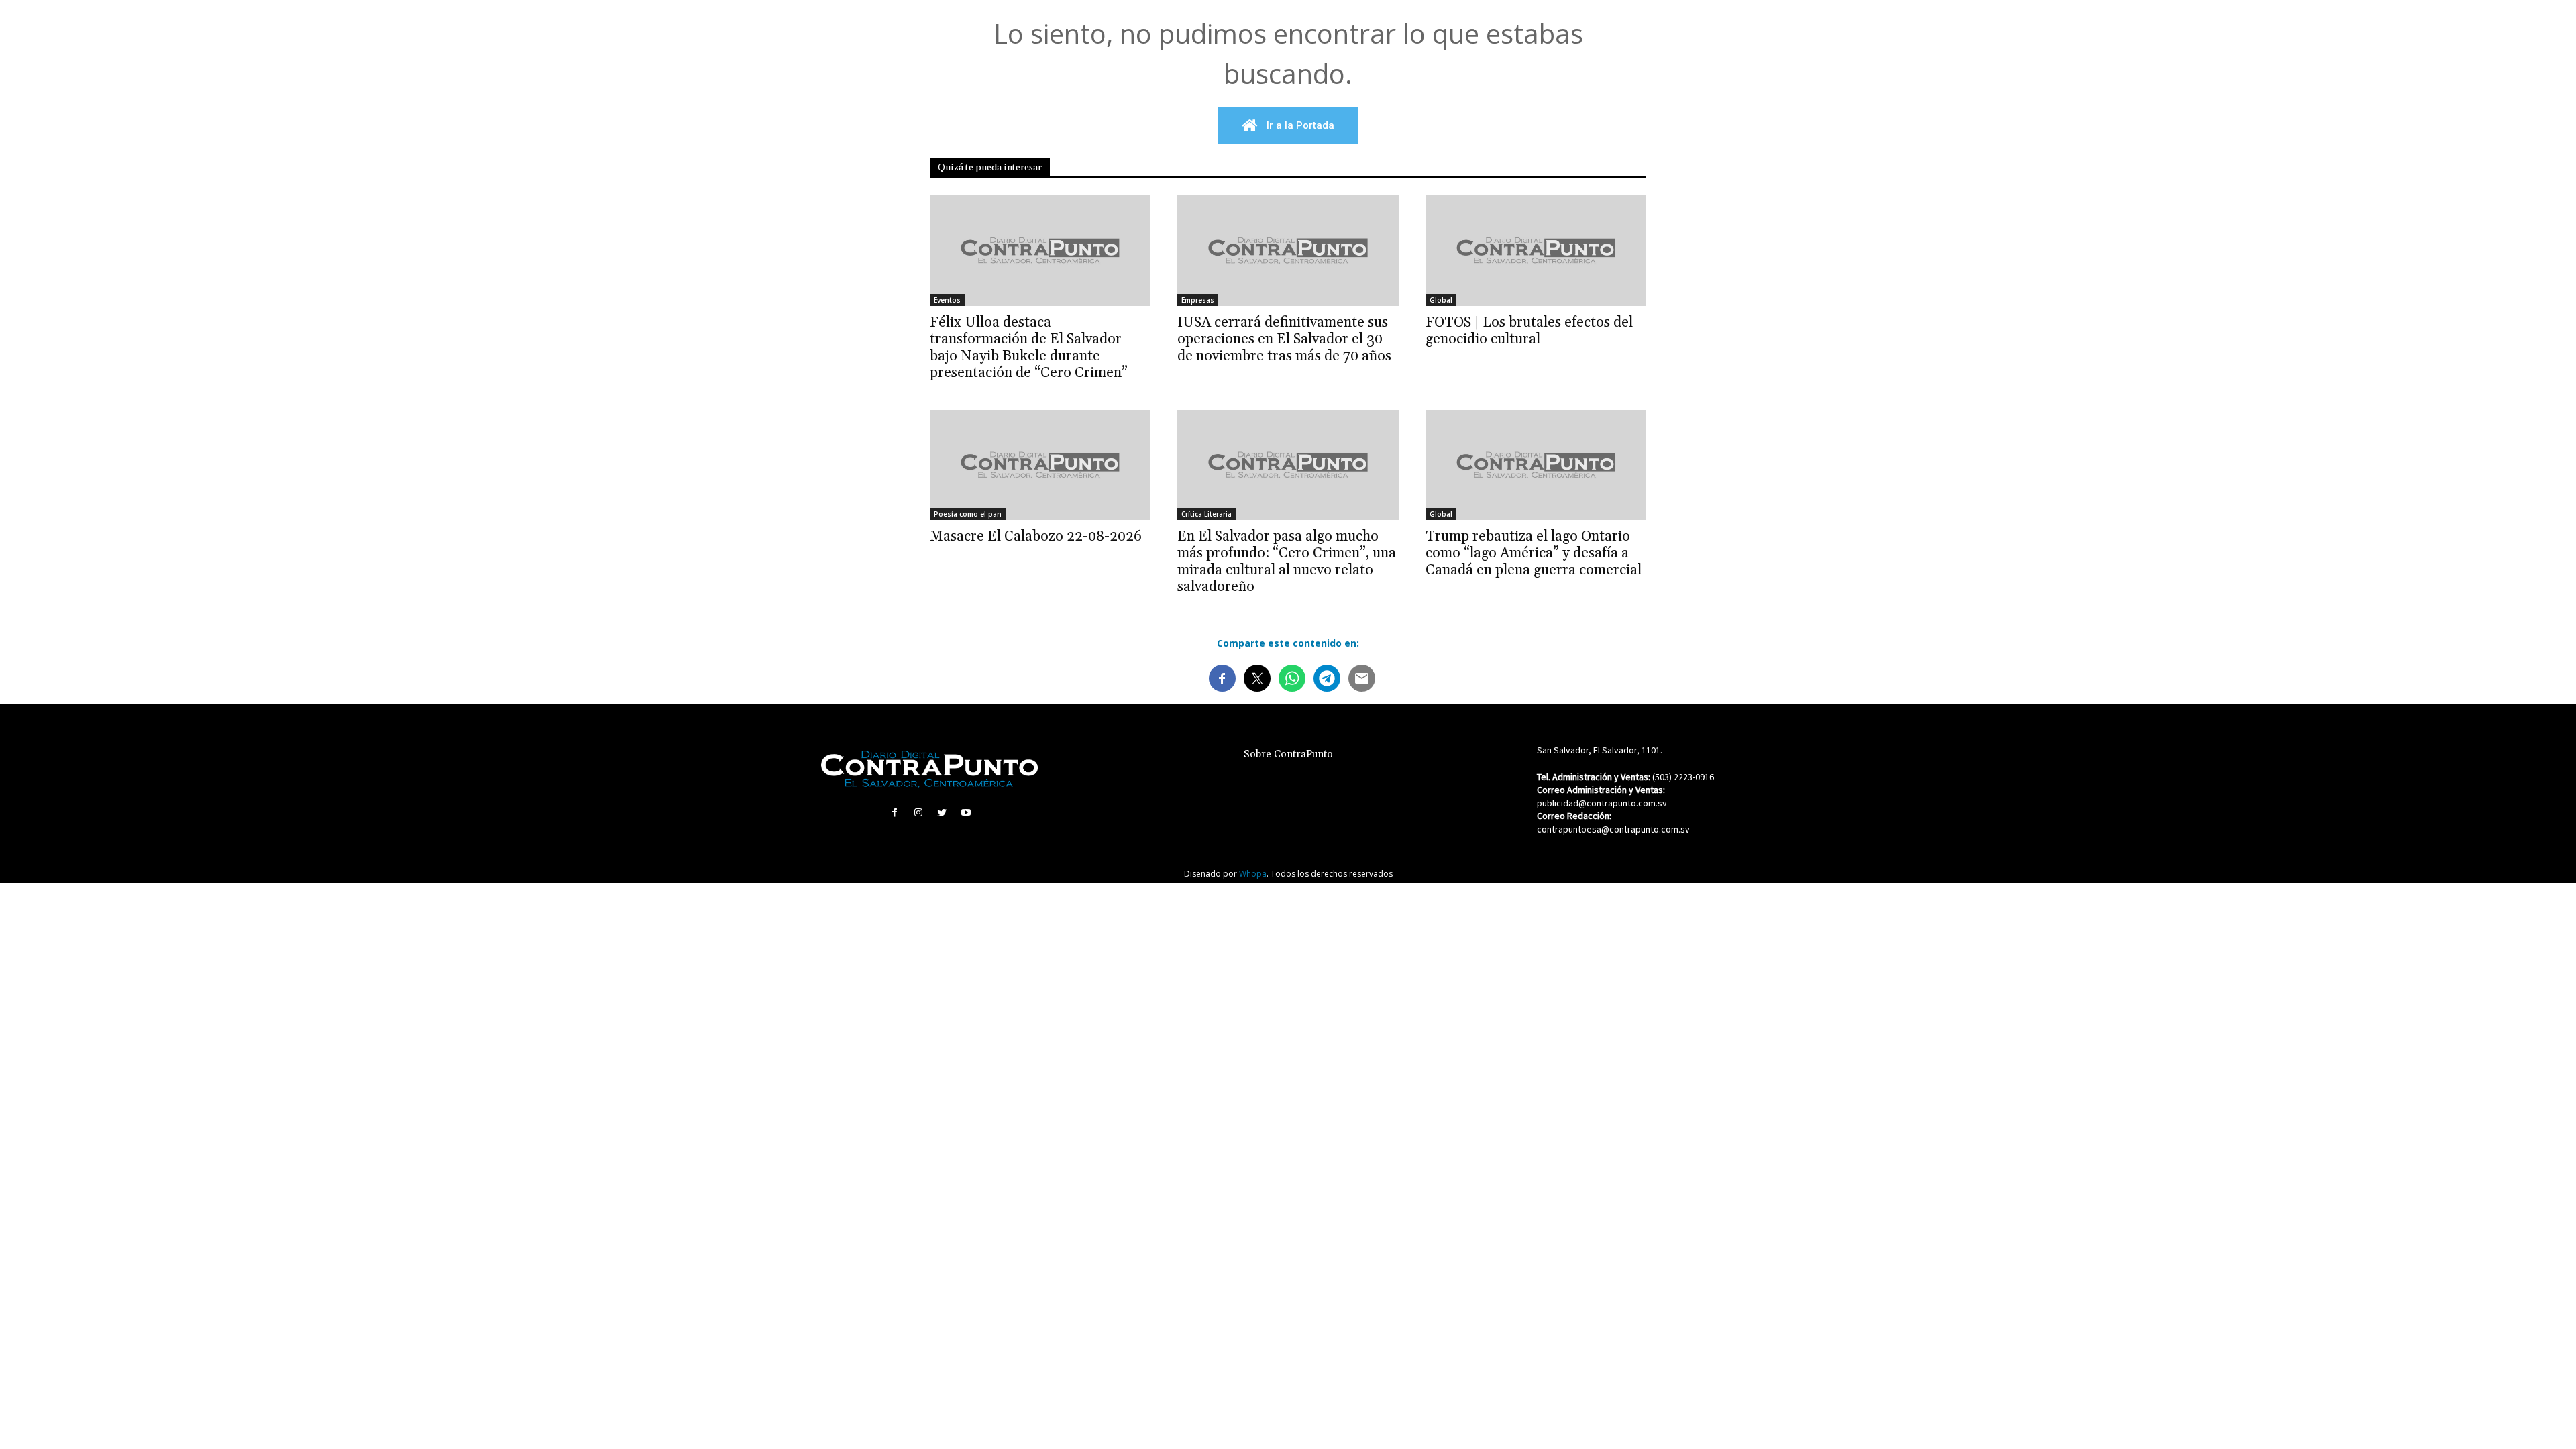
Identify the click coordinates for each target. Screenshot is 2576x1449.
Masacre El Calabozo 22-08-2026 (1036, 537)
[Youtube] (966, 813)
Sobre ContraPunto (1288, 754)
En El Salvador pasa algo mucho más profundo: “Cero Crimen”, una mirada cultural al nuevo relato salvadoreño (1287, 562)
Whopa (1253, 874)
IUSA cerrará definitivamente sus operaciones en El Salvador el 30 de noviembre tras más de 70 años (1284, 339)
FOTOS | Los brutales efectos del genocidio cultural (1529, 331)
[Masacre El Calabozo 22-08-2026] (1040, 465)
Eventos (947, 300)
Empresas (1198, 300)
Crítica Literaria (1206, 514)
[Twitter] (942, 813)
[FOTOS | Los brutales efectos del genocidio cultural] (1536, 251)
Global (1441, 300)
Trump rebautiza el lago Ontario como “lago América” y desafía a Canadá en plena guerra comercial (1534, 553)
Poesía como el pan (968, 514)
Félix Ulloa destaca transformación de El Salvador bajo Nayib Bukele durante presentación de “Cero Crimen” (1029, 348)
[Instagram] (919, 813)
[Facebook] (895, 813)
